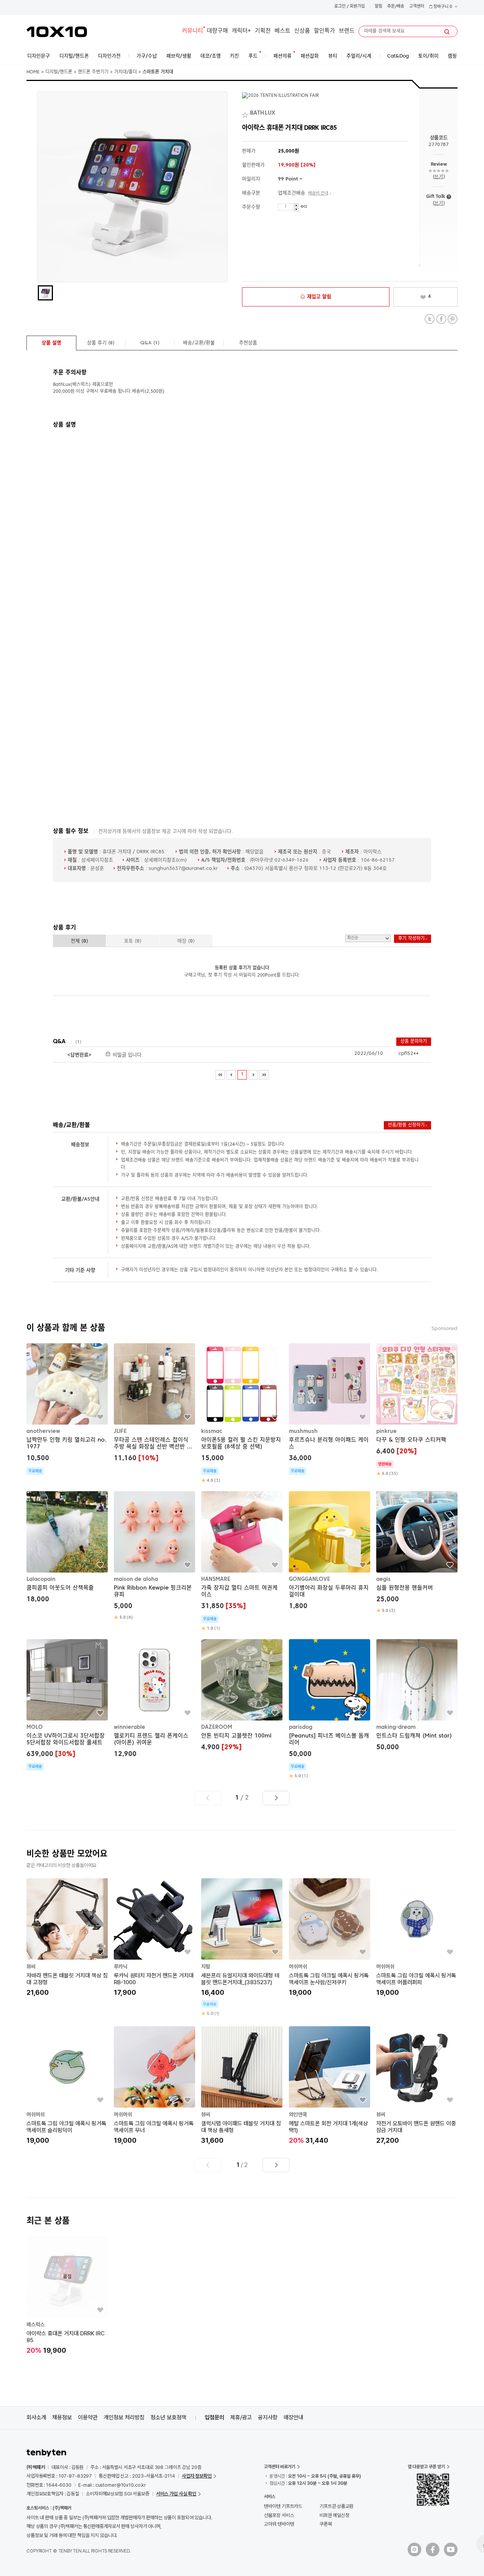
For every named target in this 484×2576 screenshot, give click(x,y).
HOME (33, 72)
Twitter (430, 319)
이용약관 (88, 2417)
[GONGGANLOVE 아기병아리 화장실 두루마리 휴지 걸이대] (330, 1552)
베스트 (282, 31)
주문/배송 (396, 7)
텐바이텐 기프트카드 (283, 2506)
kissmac (212, 1431)
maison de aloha (136, 1579)
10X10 (57, 32)
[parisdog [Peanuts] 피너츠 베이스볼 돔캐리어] (330, 1709)
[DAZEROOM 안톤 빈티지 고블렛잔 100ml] (242, 1696)
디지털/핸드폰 (59, 72)
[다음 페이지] (253, 1075)
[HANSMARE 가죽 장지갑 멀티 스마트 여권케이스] (242, 1561)
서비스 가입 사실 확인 (176, 2494)
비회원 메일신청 (334, 2515)
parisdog (301, 1727)
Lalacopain (41, 1579)
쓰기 (438, 177)
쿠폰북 (326, 2524)
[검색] (447, 32)
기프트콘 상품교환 (337, 2506)
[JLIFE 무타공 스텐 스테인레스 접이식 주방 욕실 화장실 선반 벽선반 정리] (154, 1404)
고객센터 (417, 7)
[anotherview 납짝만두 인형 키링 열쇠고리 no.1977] (67, 1409)
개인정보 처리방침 (124, 2417)
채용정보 (62, 2417)
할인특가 (324, 31)
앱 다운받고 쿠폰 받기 (426, 2467)
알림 (379, 7)
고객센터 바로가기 (280, 2467)
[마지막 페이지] (264, 1075)
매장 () (186, 941)
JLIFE (120, 1431)
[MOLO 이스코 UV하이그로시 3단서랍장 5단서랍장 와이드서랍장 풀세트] (67, 1705)
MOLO (35, 1727)
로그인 (340, 7)
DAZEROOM (217, 1727)
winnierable (130, 1727)
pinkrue (386, 1431)
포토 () (133, 941)
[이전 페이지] (231, 1075)
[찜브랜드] (246, 114)
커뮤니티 (192, 31)
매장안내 (293, 2417)
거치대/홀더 (126, 72)
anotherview (43, 1431)
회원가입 (357, 7)
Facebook (441, 319)
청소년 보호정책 (168, 2417)
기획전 (263, 31)
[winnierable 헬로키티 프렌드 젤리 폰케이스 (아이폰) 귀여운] (154, 1699)
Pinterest (452, 319)
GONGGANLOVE (309, 1579)
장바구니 (442, 7)
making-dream (396, 1727)
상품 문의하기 (414, 1042)
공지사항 (268, 2417)
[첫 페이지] (220, 1075)
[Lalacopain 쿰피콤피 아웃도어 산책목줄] (67, 1548)
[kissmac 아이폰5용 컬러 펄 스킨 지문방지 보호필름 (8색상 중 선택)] (242, 1413)
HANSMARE (216, 1579)
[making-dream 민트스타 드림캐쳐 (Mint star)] (417, 1696)
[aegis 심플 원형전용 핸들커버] (417, 1552)
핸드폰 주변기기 (93, 72)
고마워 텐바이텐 (279, 2524)
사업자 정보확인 (197, 2476)
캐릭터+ (241, 31)
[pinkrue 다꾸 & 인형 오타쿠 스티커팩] (417, 1410)
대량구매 (217, 31)
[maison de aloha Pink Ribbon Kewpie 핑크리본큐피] (154, 1556)
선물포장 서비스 (279, 2515)
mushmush (303, 1431)
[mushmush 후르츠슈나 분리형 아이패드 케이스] (330, 1409)
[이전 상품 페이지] (208, 1798)
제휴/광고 (241, 2417)
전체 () (79, 941)
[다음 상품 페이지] (276, 1798)
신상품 (302, 31)
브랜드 (347, 31)
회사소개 (36, 2417)
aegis (383, 1579)
